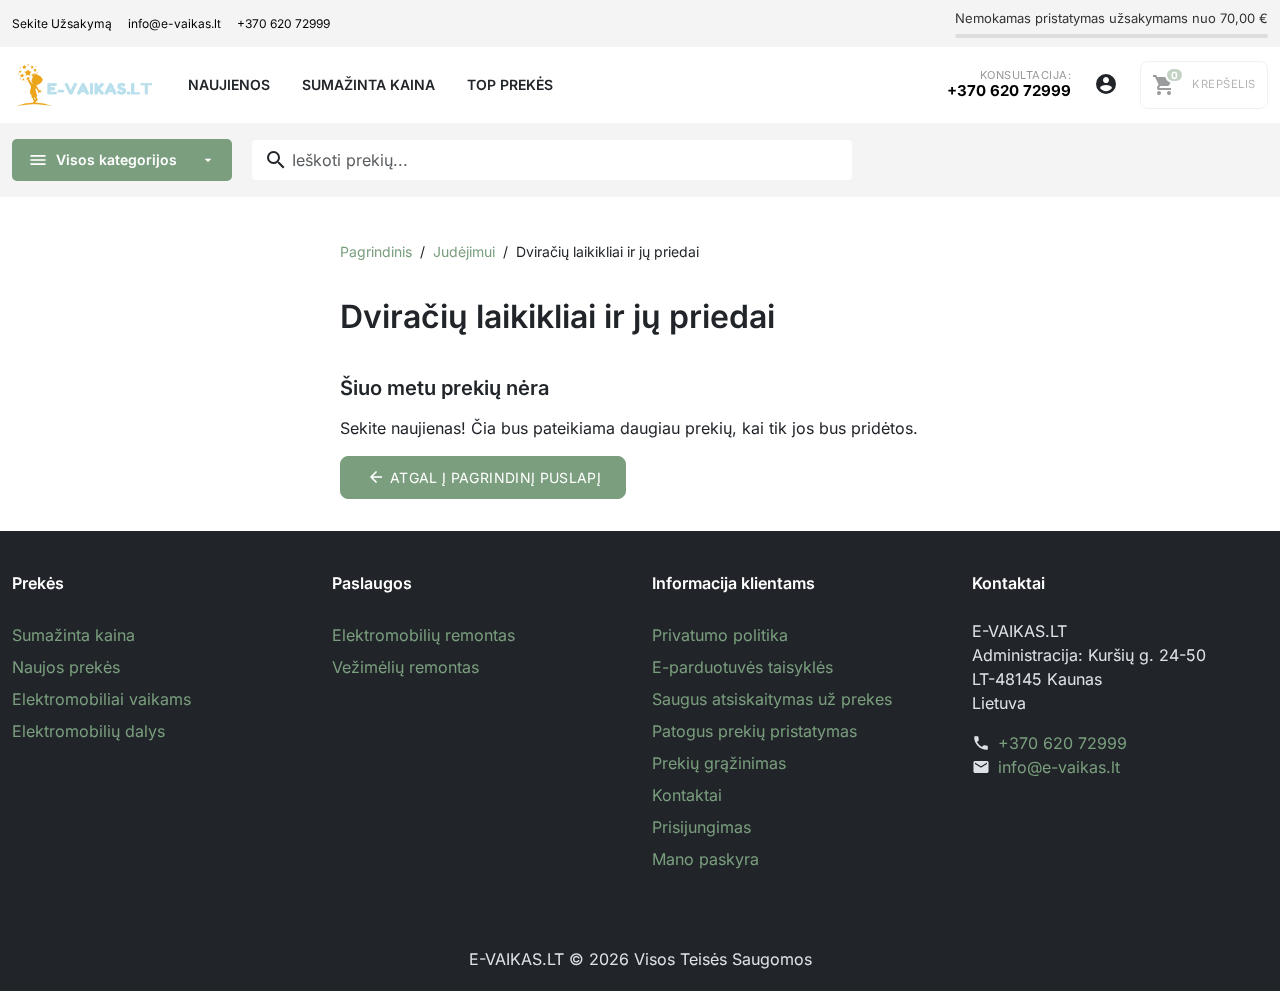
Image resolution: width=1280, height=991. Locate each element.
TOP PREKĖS (510, 84)
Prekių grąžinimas (719, 763)
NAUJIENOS (229, 84)
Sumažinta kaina (73, 635)
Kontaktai (687, 795)
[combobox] (552, 160)
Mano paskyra (705, 859)
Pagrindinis (376, 251)
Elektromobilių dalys (88, 731)
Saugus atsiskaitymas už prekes (772, 699)
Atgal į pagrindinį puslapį (484, 477)
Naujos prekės (66, 667)
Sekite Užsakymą (62, 23)
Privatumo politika (720, 635)
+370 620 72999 (283, 23)
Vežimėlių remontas (405, 667)
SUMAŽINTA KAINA (368, 84)
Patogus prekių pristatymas (754, 731)
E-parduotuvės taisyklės (742, 667)
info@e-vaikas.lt (174, 23)
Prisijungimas (701, 827)
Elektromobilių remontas (423, 635)
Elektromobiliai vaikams (101, 699)
